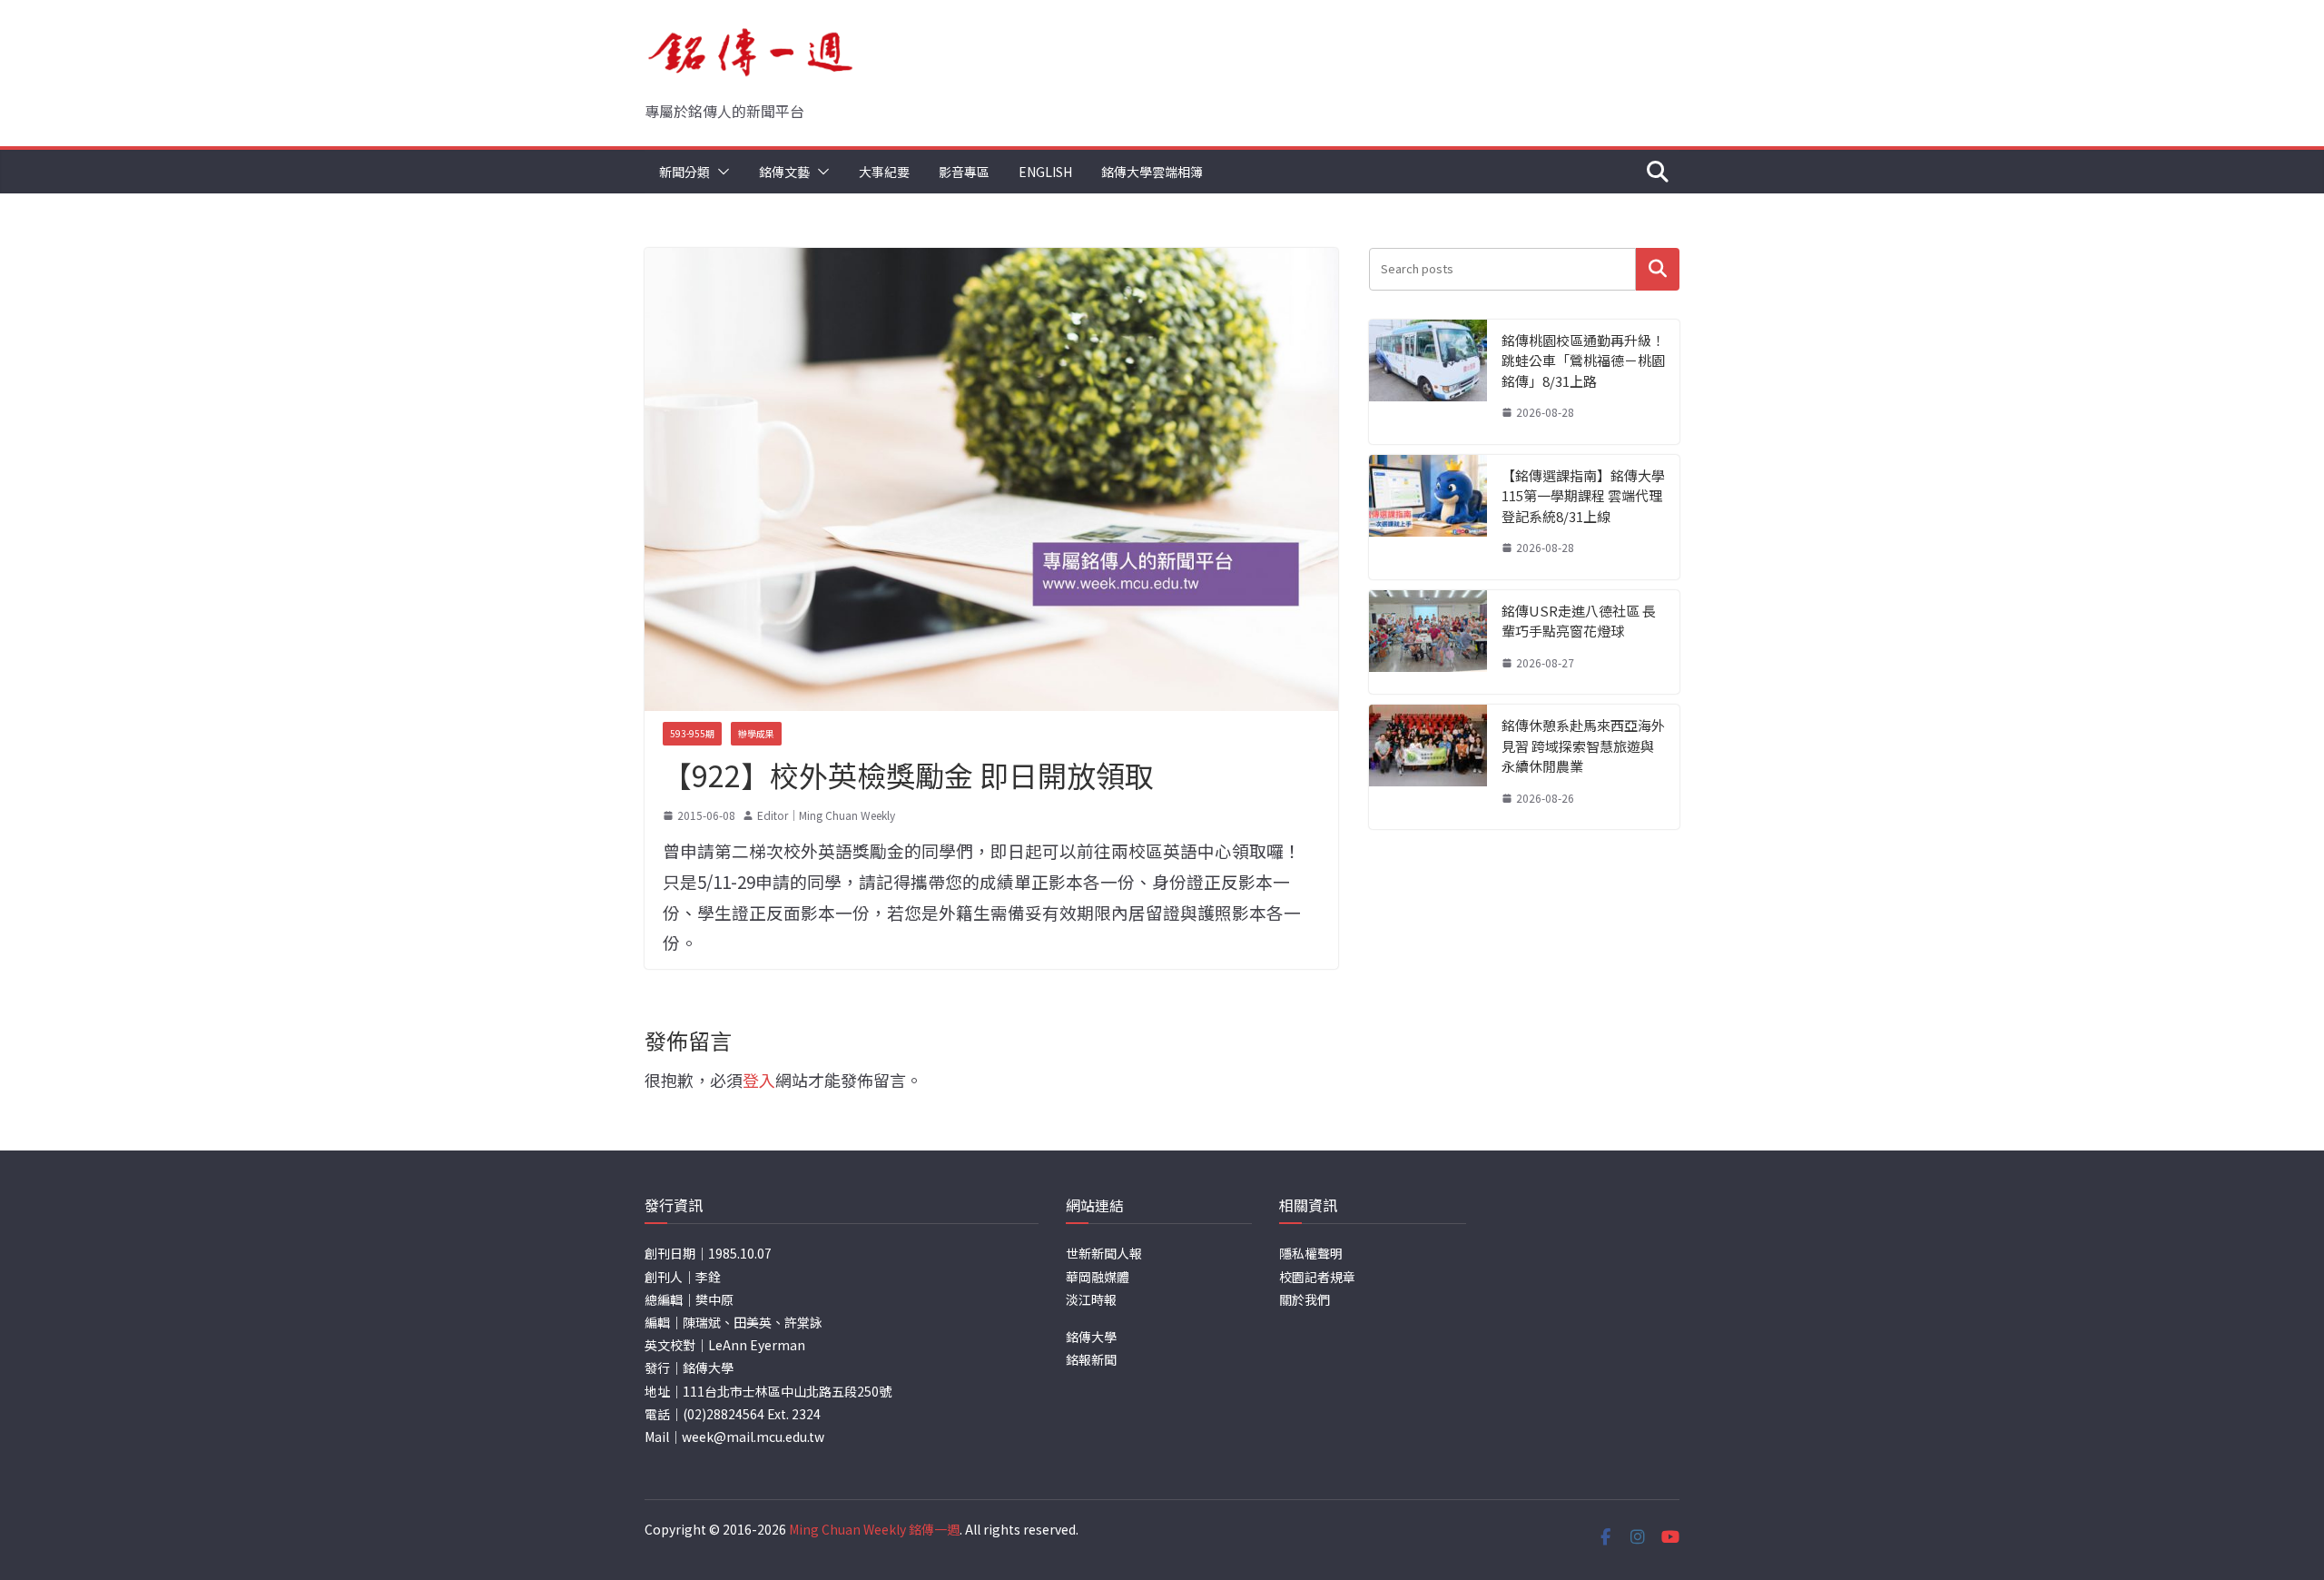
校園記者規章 (1317, 1277)
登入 (759, 1080)
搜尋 (1658, 269)
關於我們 (1305, 1299)
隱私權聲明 (1311, 1253)
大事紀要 (884, 172)
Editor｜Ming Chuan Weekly (826, 815)
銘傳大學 (1091, 1337)
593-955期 (692, 733)
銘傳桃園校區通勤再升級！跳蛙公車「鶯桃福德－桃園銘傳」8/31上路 (1583, 360)
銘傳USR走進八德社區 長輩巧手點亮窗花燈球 (1579, 621)
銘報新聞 (1091, 1359)
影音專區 (964, 172)
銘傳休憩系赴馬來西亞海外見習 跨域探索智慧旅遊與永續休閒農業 (1583, 746)
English (1045, 172)
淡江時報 (1091, 1299)
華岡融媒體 (1098, 1277)
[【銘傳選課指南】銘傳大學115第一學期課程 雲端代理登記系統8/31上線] (1428, 517)
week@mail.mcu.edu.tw (753, 1437)
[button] (720, 172)
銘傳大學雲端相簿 (1152, 172)
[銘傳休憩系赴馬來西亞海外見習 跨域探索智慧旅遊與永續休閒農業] (1428, 767)
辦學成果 (756, 733)
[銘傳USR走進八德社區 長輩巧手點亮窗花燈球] (1428, 642)
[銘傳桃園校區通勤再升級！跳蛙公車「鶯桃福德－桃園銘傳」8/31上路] (1428, 382)
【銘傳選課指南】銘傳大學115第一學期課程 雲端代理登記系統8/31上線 (1583, 496)
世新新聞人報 (1104, 1253)
